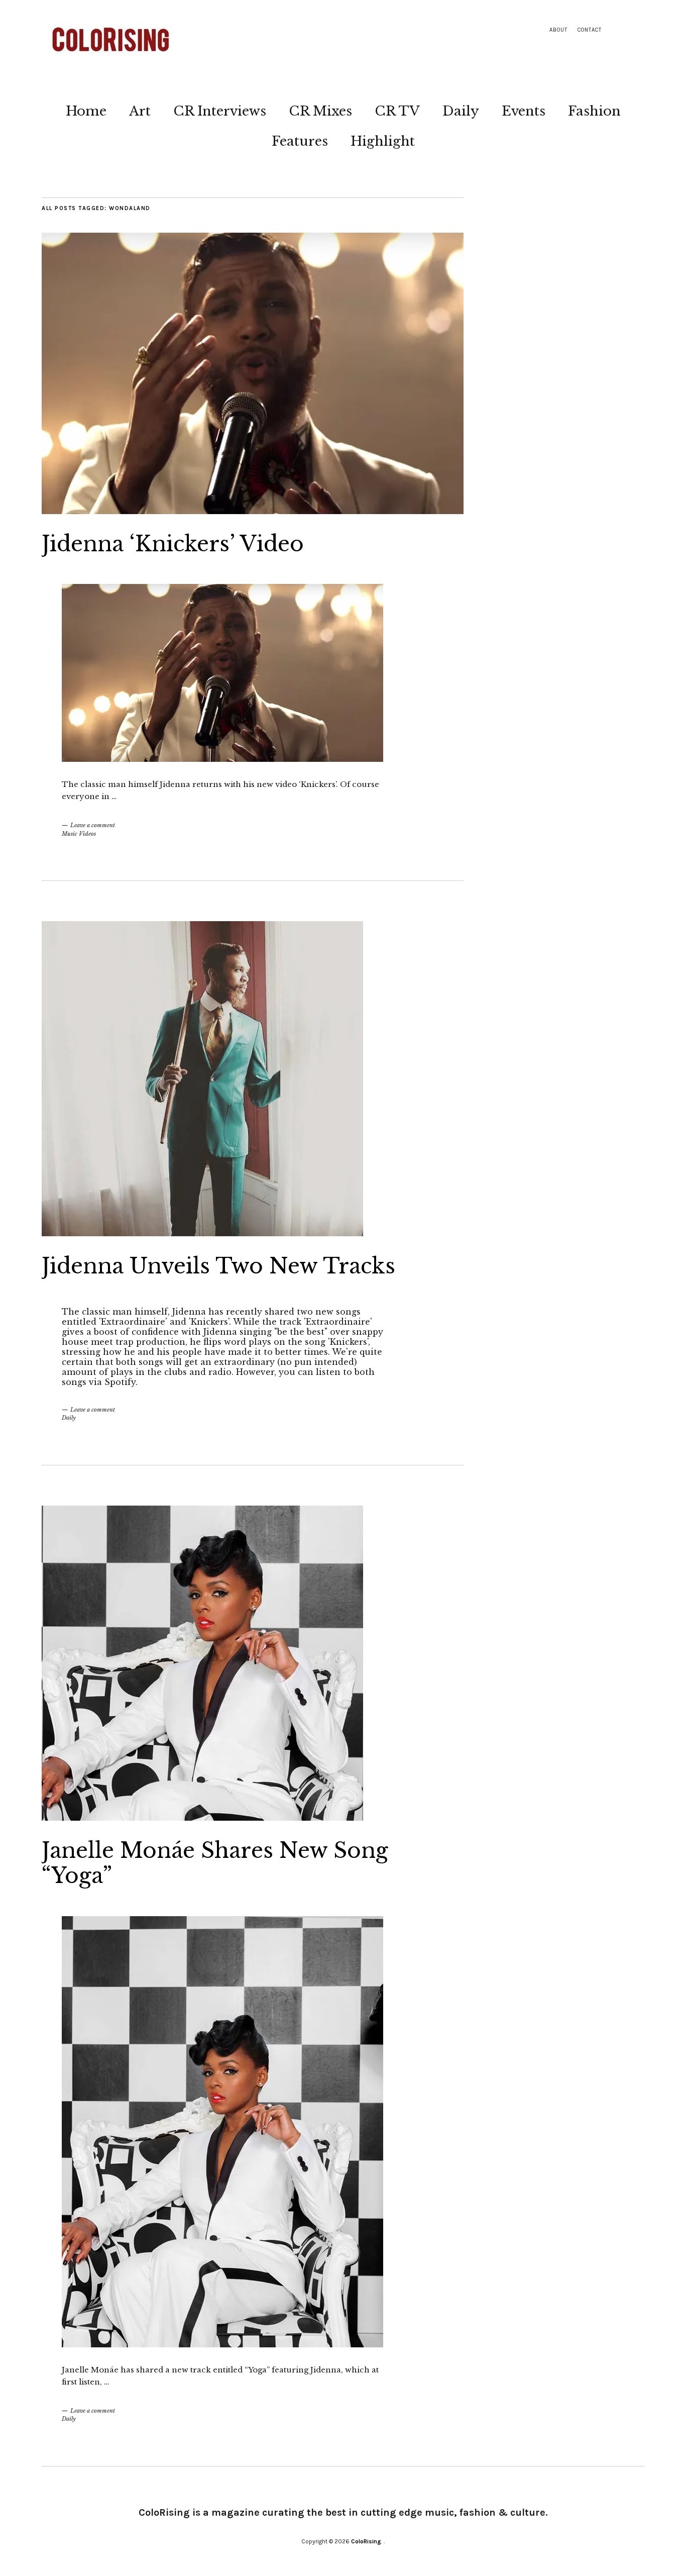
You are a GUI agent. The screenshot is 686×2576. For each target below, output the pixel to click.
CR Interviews (220, 111)
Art (140, 111)
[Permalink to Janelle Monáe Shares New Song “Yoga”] (202, 1818)
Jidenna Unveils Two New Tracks (218, 1266)
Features (300, 141)
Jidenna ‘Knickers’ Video (173, 544)
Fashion (594, 111)
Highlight (383, 141)
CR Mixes (320, 111)
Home (86, 111)
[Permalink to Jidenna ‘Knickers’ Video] (253, 511)
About (558, 30)
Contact (590, 30)
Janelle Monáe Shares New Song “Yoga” (215, 1863)
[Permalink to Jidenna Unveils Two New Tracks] (202, 1233)
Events (524, 111)
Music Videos (79, 834)
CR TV (397, 111)
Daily (461, 111)
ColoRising (366, 2541)
